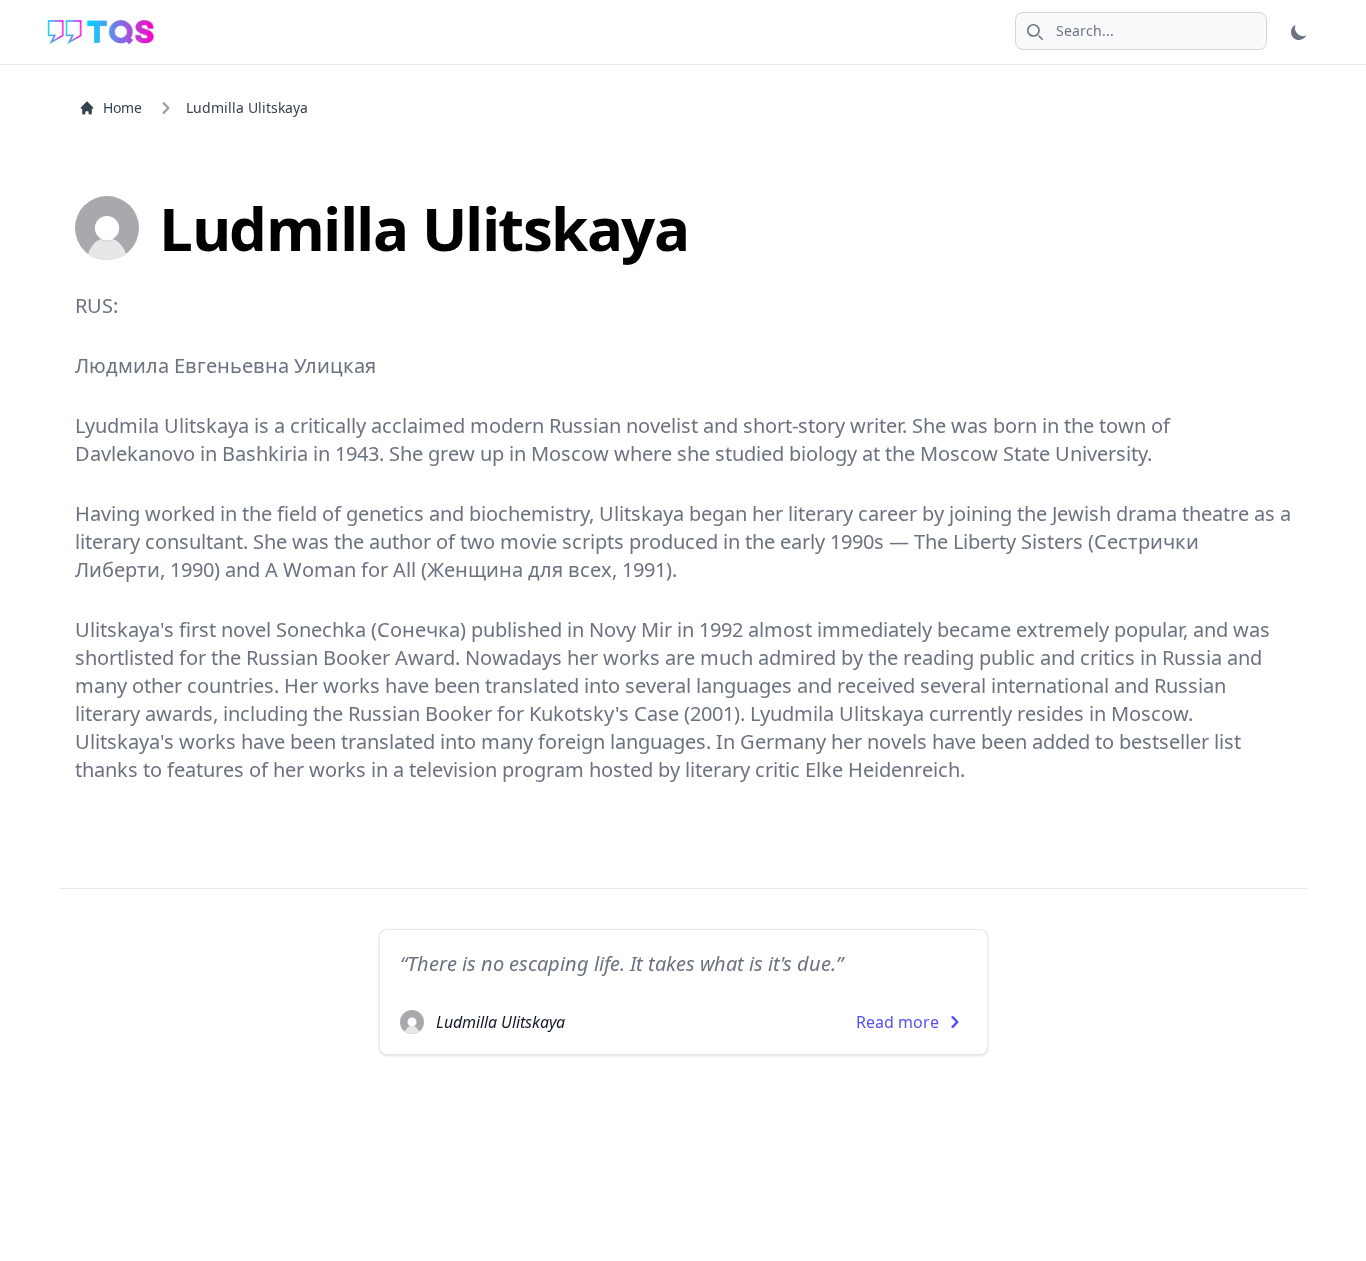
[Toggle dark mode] (1299, 32)
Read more (897, 1022)
